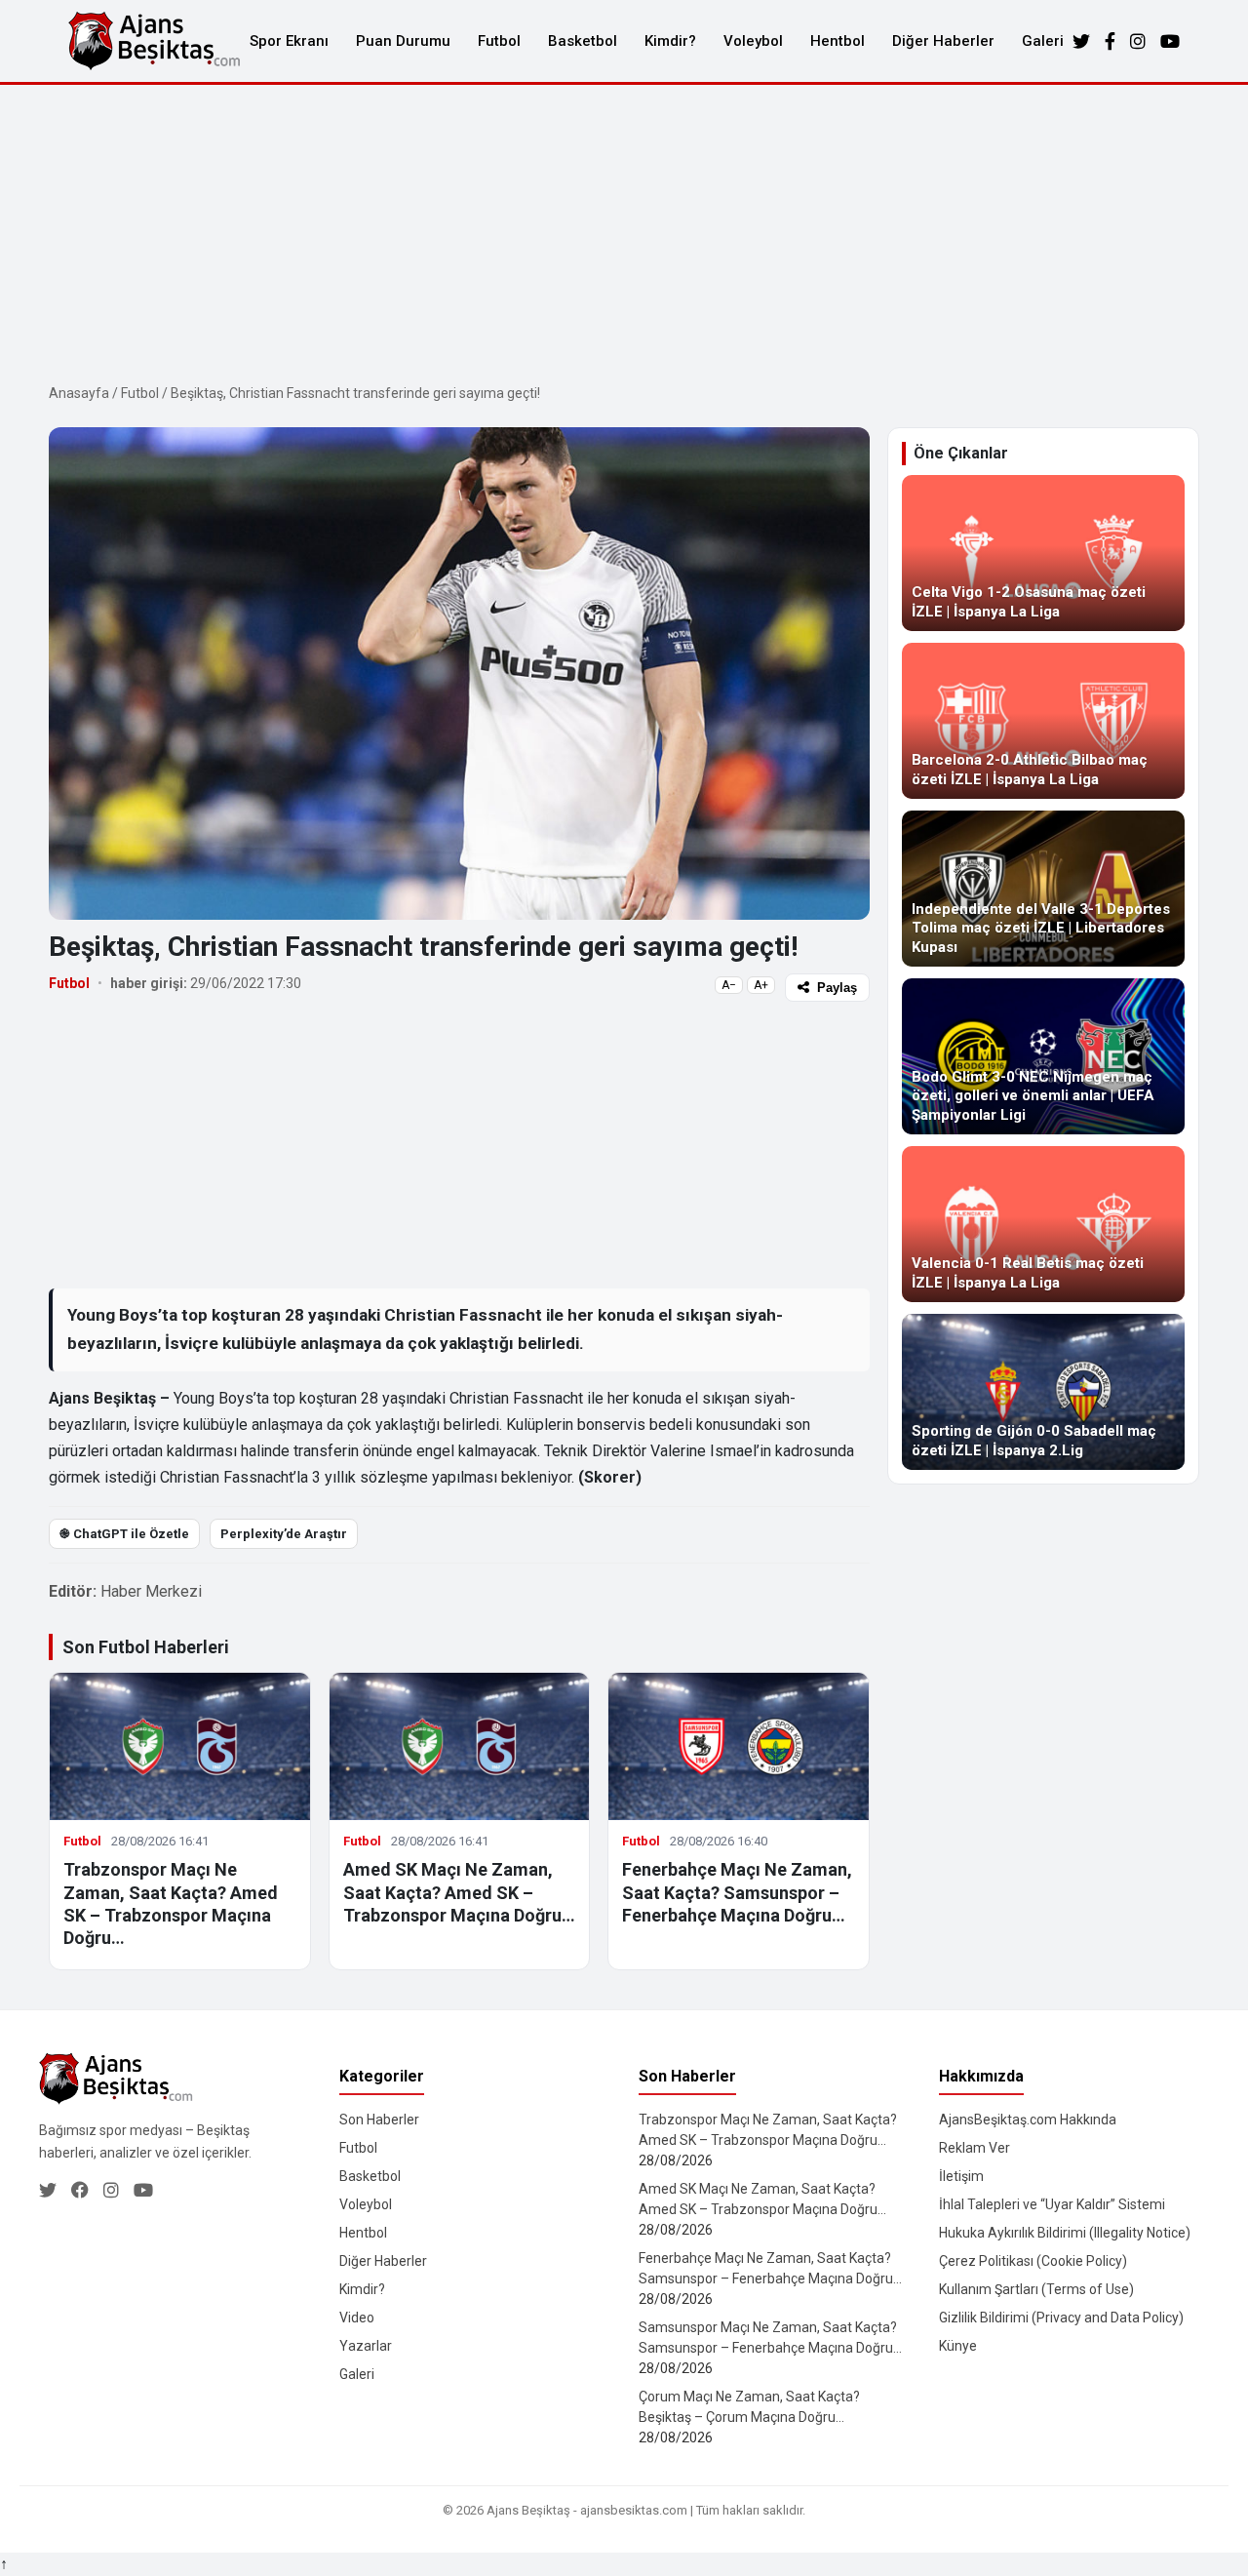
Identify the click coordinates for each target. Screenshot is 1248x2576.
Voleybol (753, 41)
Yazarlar (366, 2346)
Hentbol (838, 41)
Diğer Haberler (943, 41)
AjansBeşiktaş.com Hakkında (1028, 2120)
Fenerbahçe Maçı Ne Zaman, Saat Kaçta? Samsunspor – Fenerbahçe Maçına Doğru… (737, 1892)
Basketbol (583, 41)
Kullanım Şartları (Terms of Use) (1036, 2289)
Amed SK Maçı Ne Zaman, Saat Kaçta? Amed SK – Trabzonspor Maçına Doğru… (459, 1892)
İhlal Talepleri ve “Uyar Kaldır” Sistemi (1052, 2204)
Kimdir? (670, 41)
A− (729, 985)
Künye (958, 2346)
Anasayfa (79, 393)
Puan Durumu (403, 41)
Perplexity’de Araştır (284, 1534)
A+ (761, 985)
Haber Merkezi (151, 1591)
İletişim (961, 2176)
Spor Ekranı (289, 41)
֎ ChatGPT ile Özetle (124, 1534)
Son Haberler (379, 2120)
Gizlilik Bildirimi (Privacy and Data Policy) (1061, 2318)
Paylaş (837, 988)
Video (357, 2318)
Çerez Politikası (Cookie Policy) (1033, 2261)
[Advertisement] (624, 231)
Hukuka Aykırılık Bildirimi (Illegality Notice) (1065, 2233)
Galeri (1043, 41)
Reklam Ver (975, 2148)
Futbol (499, 41)
